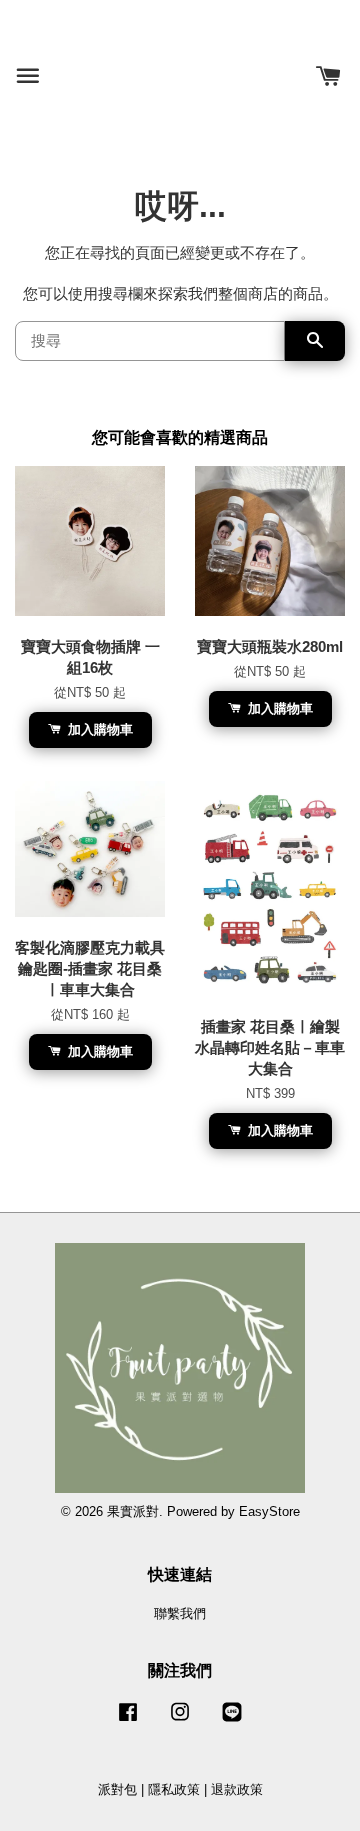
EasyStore (269, 1511)
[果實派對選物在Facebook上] (128, 1721)
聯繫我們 (180, 1613)
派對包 (117, 1789)
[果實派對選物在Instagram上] (180, 1721)
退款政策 (237, 1789)
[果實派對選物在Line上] (232, 1721)
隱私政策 (174, 1789)
